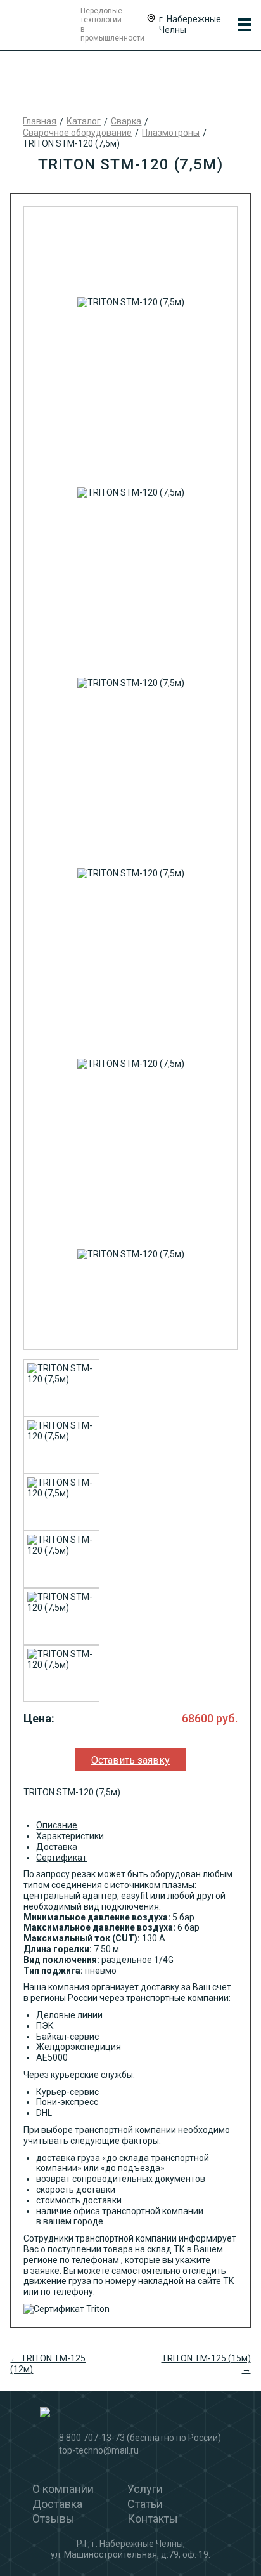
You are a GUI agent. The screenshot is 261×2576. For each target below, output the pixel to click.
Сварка (126, 121)
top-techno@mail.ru (99, 2450)
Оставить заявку (130, 1760)
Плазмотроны (171, 133)
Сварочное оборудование (77, 133)
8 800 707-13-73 (92, 2438)
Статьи (145, 2504)
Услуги (145, 2489)
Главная (40, 121)
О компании (63, 2489)
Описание (57, 1825)
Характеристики (70, 1836)
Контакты (153, 2519)
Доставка (57, 1847)
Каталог (84, 121)
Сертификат (61, 1858)
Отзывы (54, 2519)
